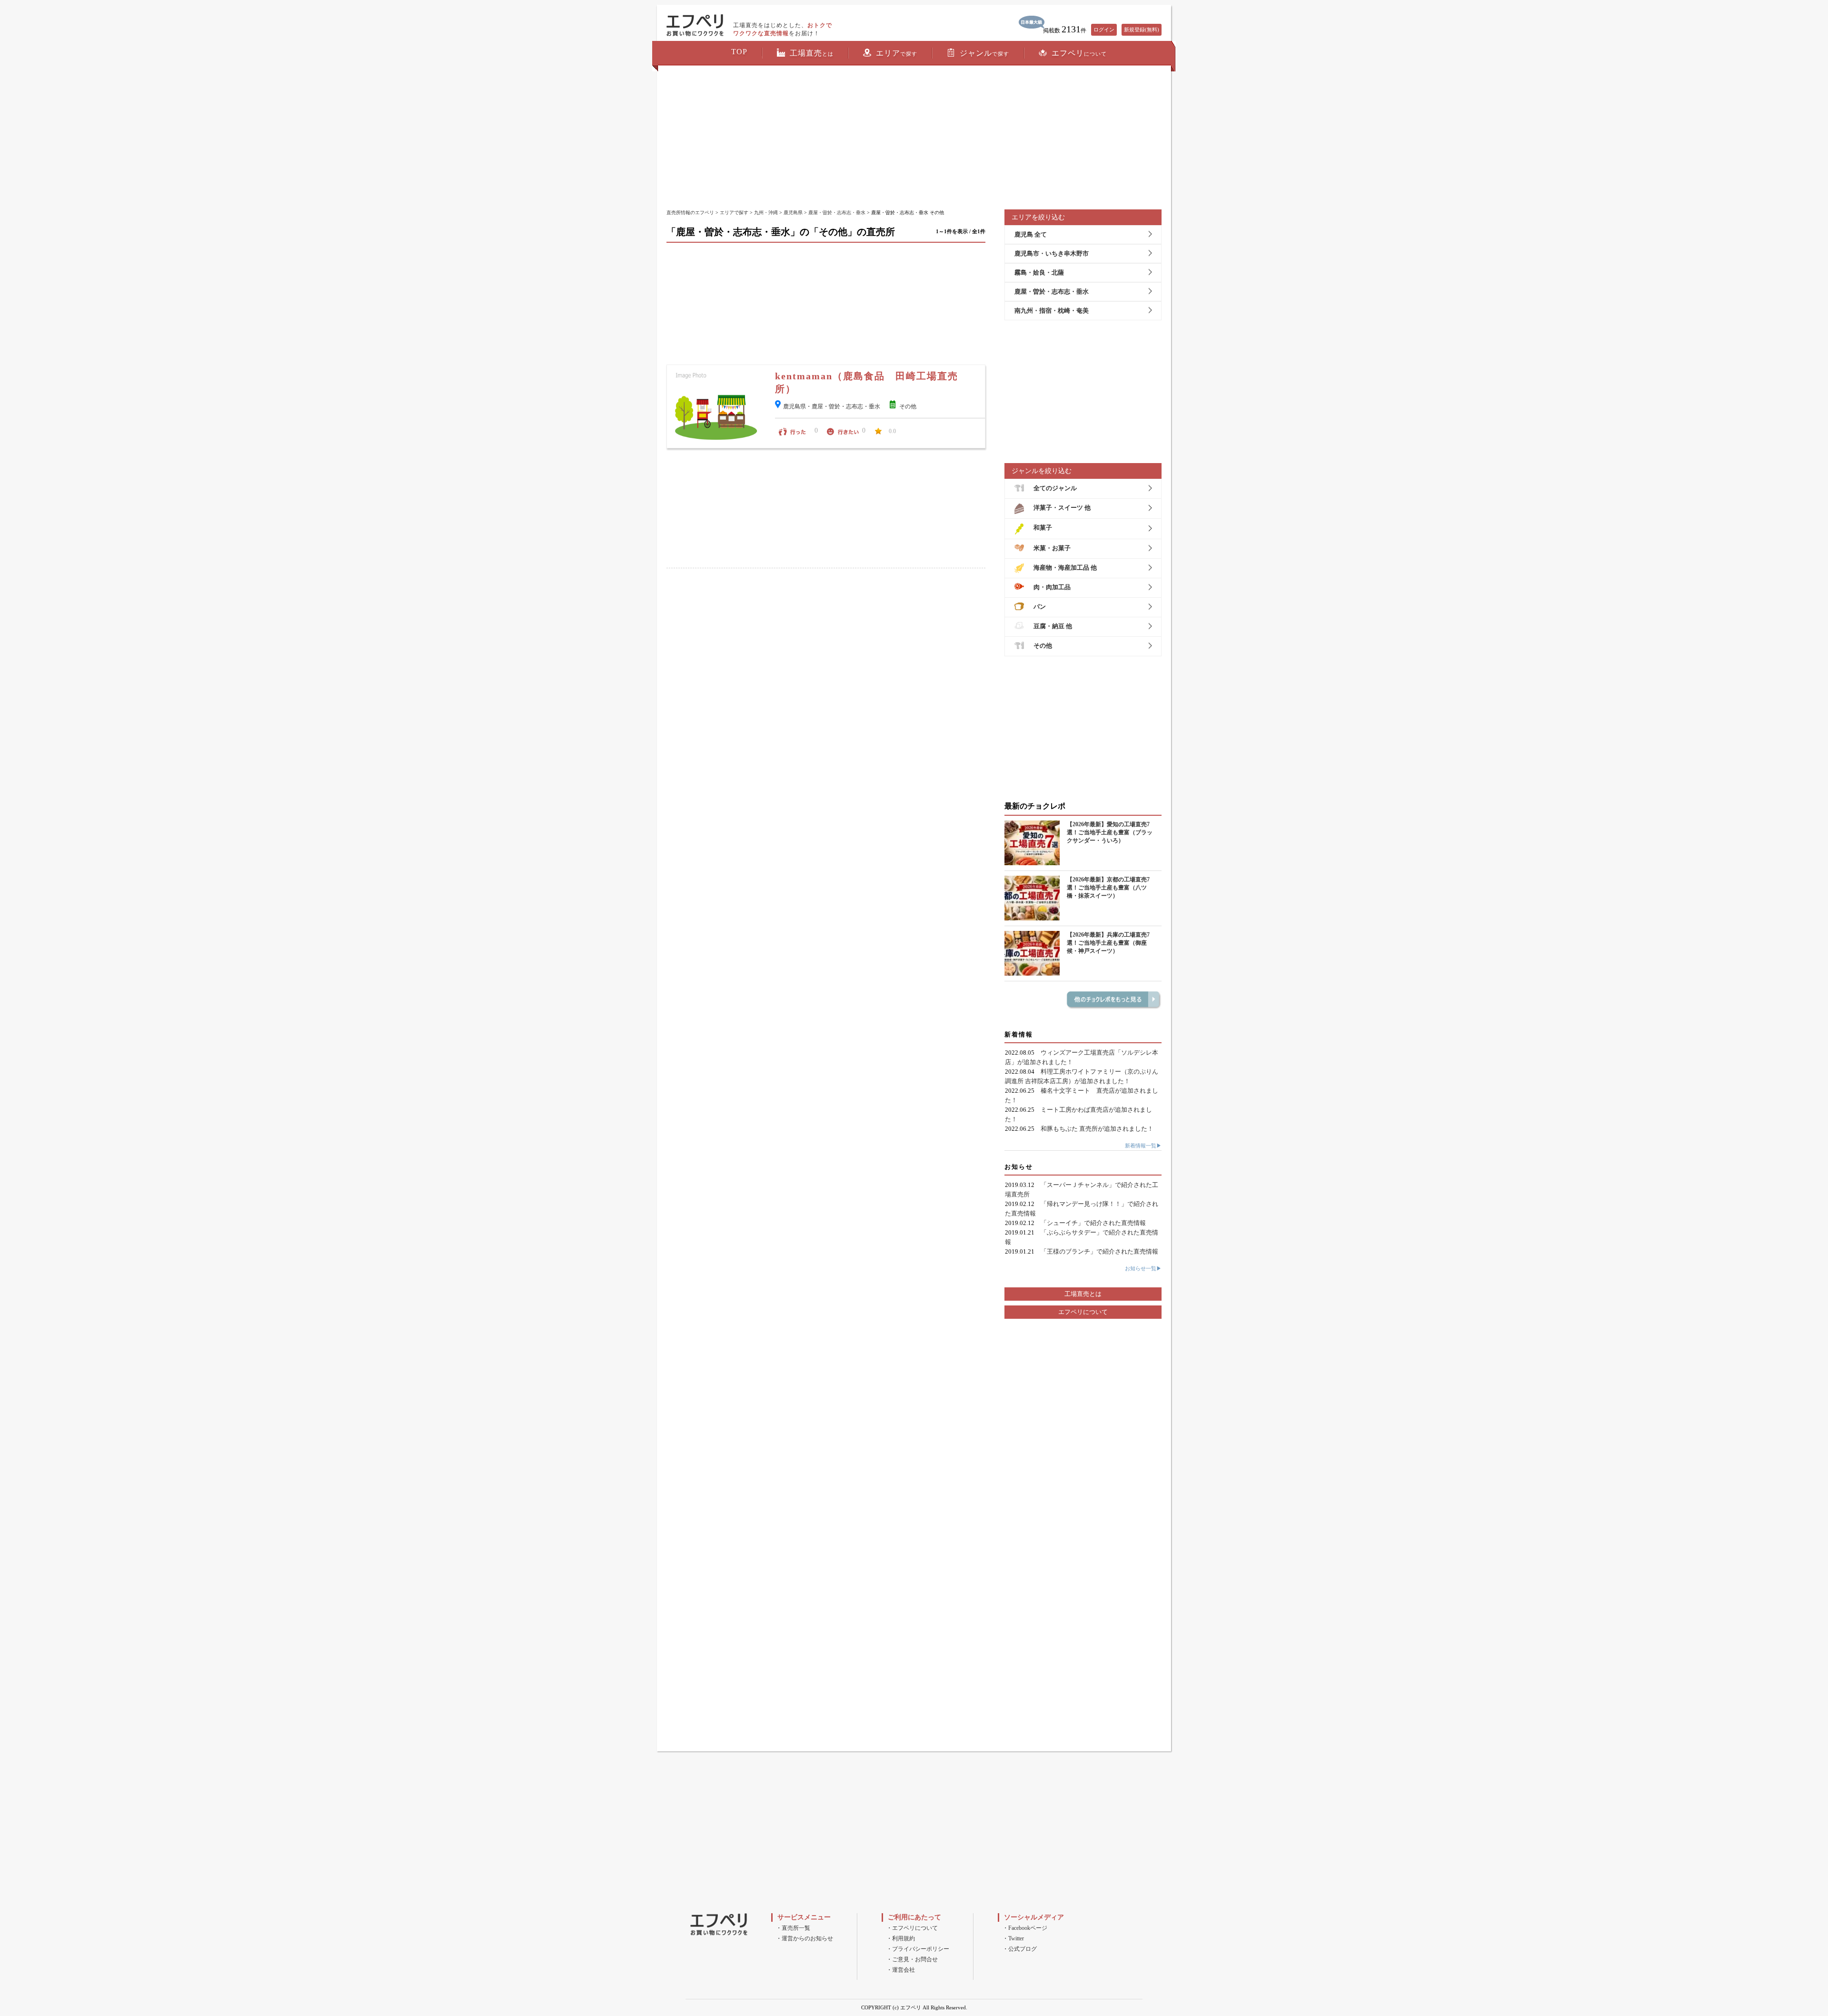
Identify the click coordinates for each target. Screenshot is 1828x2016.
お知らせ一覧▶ (1143, 1268)
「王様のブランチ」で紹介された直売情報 (1099, 1251)
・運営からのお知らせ (805, 1938)
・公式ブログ (1020, 1949)
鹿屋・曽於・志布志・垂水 (837, 212)
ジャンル (984, 53)
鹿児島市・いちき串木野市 (1052, 253)
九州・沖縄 (766, 212)
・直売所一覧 (793, 1928)
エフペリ (1079, 53)
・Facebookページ (1025, 1928)
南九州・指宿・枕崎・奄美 (1052, 311)
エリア (897, 53)
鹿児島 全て (1031, 234)
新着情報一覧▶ (1143, 1146)
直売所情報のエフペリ (690, 212)
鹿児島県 (793, 212)
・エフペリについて (912, 1928)
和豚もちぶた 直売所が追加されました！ (1097, 1129)
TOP (739, 52)
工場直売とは (1083, 1294)
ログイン (1104, 30)
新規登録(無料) (1142, 30)
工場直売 (812, 53)
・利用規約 (901, 1938)
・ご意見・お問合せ (912, 1959)
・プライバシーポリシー (918, 1949)
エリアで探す (734, 212)
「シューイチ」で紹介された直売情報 (1093, 1223)
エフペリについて (1083, 1312)
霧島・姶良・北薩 (1039, 272)
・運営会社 (901, 1970)
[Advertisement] (914, 138)
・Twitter (1013, 1938)
